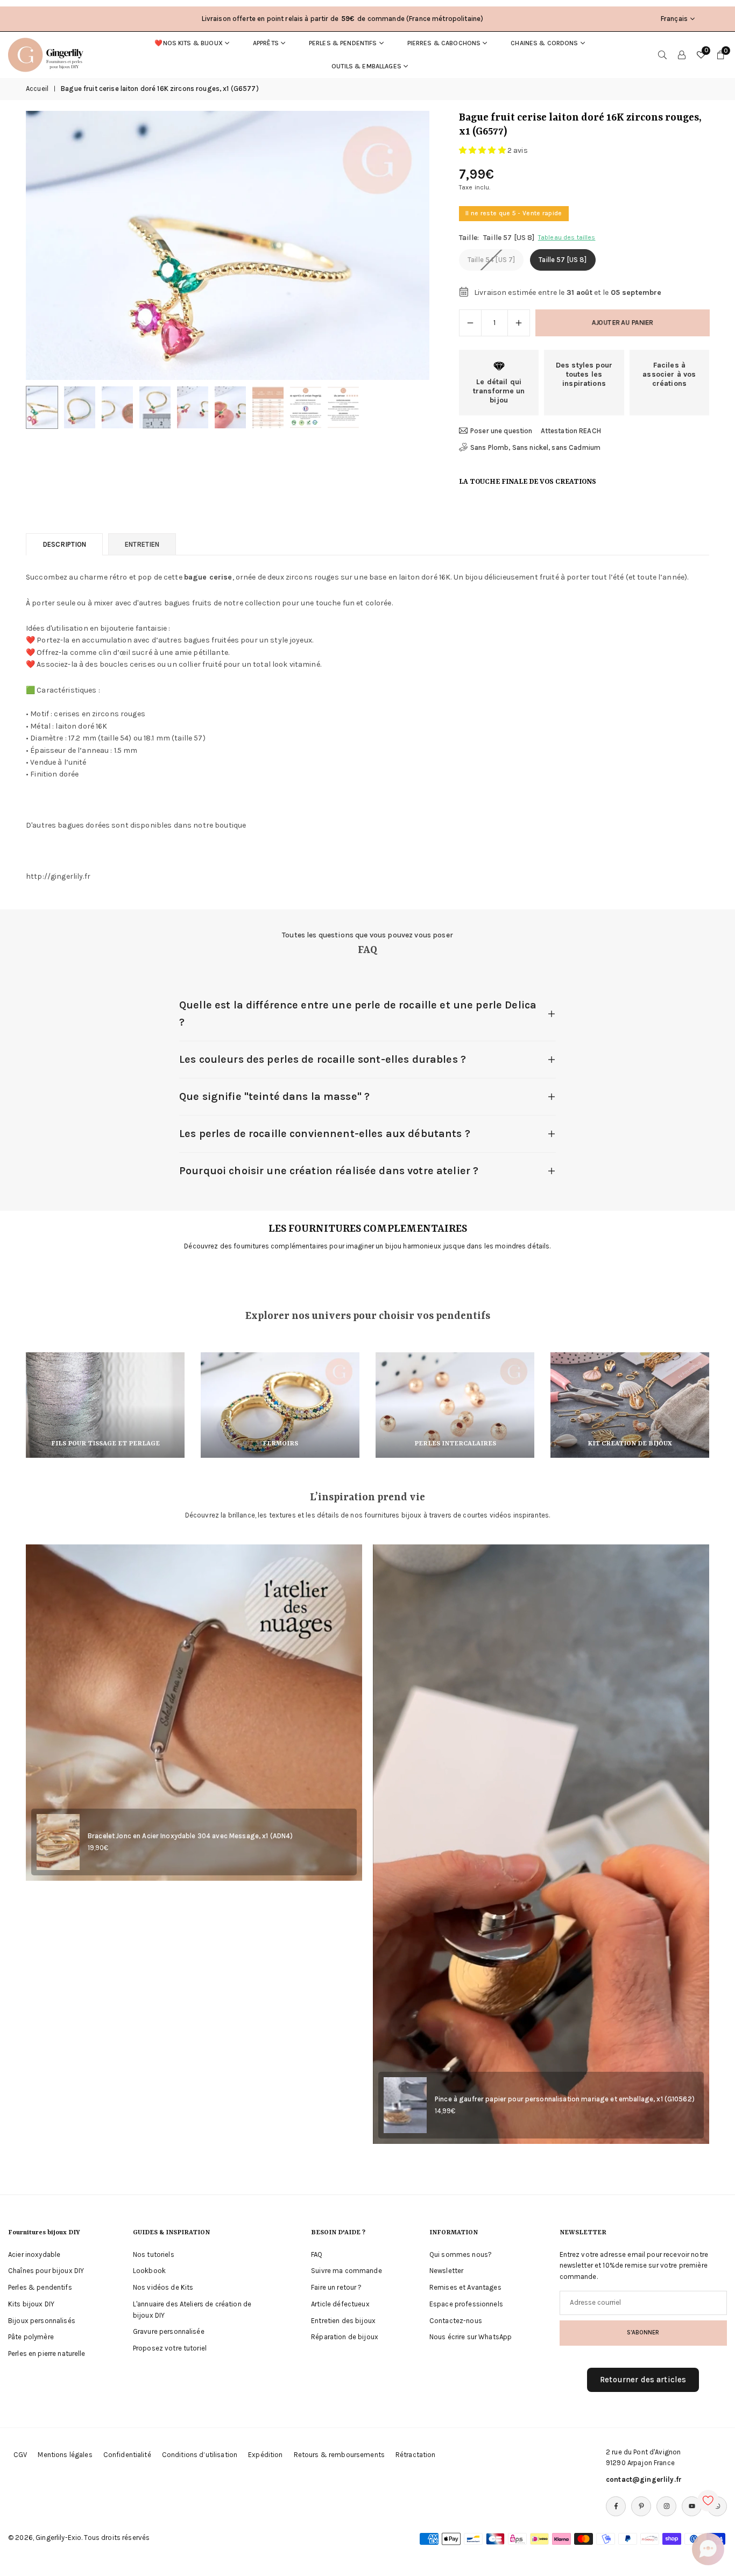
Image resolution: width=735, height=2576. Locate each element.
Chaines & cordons (544, 43)
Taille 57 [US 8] (563, 260)
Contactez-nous (456, 2321)
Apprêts (266, 43)
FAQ (317, 2254)
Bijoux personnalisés (42, 2321)
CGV (20, 2455)
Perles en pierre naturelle (47, 2353)
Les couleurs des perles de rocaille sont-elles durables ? (323, 1059)
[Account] (682, 55)
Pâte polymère (31, 2337)
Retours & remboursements (339, 2455)
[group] (228, 245)
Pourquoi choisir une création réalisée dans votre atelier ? (329, 1171)
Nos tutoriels (154, 2254)
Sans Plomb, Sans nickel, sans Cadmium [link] (535, 447)
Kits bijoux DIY (31, 2304)
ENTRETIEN (142, 544)
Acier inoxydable (34, 2254)
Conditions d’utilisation (200, 2455)
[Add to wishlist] (708, 2501)
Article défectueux (340, 2304)
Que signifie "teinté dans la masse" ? (274, 1096)
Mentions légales (65, 2455)
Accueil (37, 89)
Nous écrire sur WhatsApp (471, 2337)
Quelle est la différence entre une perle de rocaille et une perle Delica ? (358, 1014)
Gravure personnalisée (169, 2331)
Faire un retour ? (336, 2287)
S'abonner (643, 2332)
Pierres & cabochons (444, 43)
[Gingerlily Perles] (48, 54)
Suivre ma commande (347, 2271)
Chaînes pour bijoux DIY (46, 2271)
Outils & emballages (366, 66)
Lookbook (149, 2271)
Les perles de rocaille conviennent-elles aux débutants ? (325, 1134)
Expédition (265, 2455)
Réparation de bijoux (345, 2337)
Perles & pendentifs (343, 43)
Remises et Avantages (465, 2287)
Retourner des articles (643, 2380)
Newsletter (446, 2271)
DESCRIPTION (64, 544)
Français (674, 19)
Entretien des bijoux (343, 2321)
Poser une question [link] (501, 431)
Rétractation (416, 2455)
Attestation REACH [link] (571, 431)
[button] (403, 245)
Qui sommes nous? (461, 2254)
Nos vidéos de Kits (163, 2287)
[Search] (662, 55)
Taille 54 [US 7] (491, 260)
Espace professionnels (466, 2304)
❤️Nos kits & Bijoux (189, 43)
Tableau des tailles (567, 237)
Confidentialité (127, 2455)
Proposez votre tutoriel (170, 2348)
